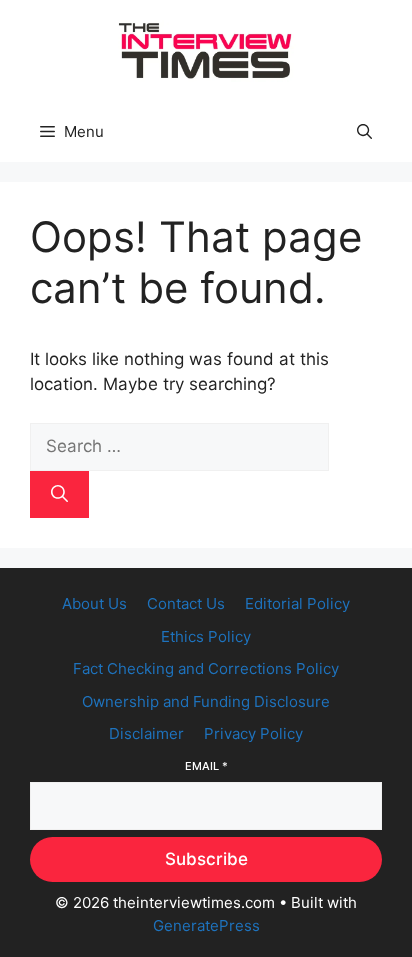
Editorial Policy (297, 603)
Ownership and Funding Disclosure (206, 701)
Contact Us (186, 603)
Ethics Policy (206, 636)
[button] (364, 132)
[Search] (59, 495)
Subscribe (206, 859)
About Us (94, 603)
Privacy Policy (253, 733)
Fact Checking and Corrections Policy (206, 668)
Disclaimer (146, 733)
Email (206, 766)
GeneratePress (206, 925)
